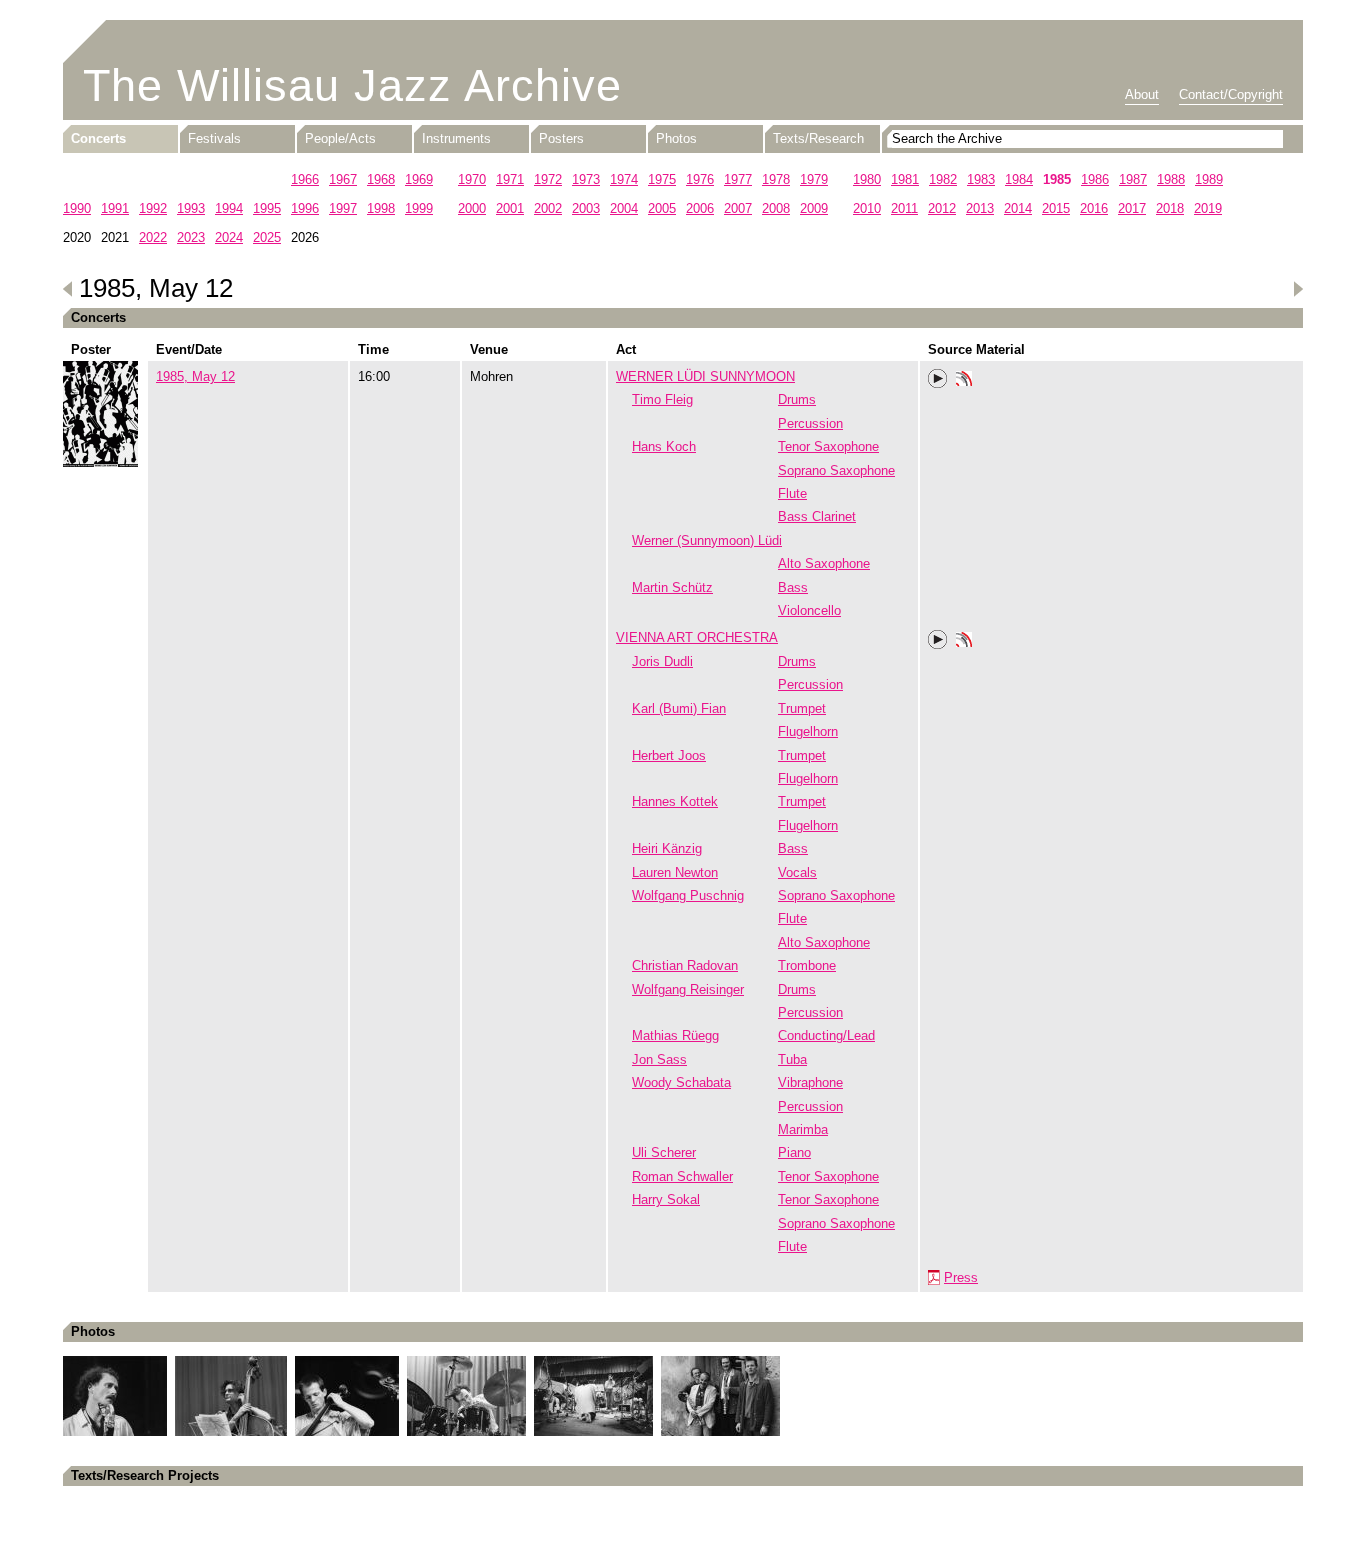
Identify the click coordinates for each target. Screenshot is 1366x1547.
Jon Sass (659, 1059)
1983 (981, 179)
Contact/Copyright (1231, 94)
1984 (1019, 179)
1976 (700, 179)
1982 (943, 179)
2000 (472, 208)
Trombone (807, 965)
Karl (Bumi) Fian (679, 708)
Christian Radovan (685, 965)
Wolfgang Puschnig (688, 895)
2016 (1094, 208)
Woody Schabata (681, 1082)
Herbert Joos (669, 755)
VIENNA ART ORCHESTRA (697, 637)
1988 (1171, 179)
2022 (153, 237)
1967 (343, 179)
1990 (77, 208)
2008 (776, 208)
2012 (942, 208)
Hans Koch (664, 446)
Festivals (214, 138)
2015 (1056, 208)
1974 (624, 179)
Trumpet (802, 708)
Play (938, 379)
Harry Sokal (666, 1199)
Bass (793, 587)
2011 (904, 208)
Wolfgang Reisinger (688, 989)
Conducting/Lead (826, 1035)
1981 (905, 179)
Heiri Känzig (667, 848)
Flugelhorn (808, 731)
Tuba (792, 1059)
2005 (662, 208)
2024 (229, 237)
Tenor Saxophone (828, 446)
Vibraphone (810, 1082)
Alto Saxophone (824, 563)
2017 (1132, 208)
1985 (1057, 179)
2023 (191, 237)
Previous (68, 289)
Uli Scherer (664, 1152)
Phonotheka (964, 381)
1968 (381, 179)
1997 (343, 208)
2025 (267, 237)
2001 (510, 208)
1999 (419, 208)
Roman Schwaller (682, 1176)
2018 (1170, 208)
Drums (797, 399)
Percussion (810, 423)
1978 (776, 179)
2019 (1208, 208)
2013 (980, 208)
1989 (1209, 179)
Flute (792, 493)
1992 (153, 208)
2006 (700, 208)
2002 (548, 208)
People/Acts (340, 138)
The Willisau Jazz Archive (352, 85)
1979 (814, 179)
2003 (586, 208)
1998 (381, 208)
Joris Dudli (662, 661)
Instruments (456, 138)
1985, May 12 (195, 376)
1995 (267, 208)
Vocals (797, 872)
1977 (738, 179)
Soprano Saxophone (836, 470)
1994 (229, 208)
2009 (814, 208)
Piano (794, 1152)
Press (961, 1277)
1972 (548, 179)
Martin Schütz (672, 587)
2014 (1018, 208)
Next (1298, 289)
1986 (1095, 179)
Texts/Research (818, 138)
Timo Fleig (662, 399)
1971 (510, 179)
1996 (305, 208)
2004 (624, 208)
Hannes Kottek (675, 801)
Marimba (803, 1129)
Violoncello (809, 610)
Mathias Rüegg (675, 1035)
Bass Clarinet (817, 516)
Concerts (98, 138)
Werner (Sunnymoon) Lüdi (707, 540)
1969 (419, 179)
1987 (1133, 179)
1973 (586, 179)
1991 (115, 208)
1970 (472, 179)
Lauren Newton (675, 872)
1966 (305, 179)
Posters (561, 138)
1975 (662, 179)
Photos (676, 138)
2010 (867, 208)
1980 (867, 179)
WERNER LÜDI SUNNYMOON (705, 376)
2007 (738, 208)
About (1142, 94)
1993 (191, 208)
